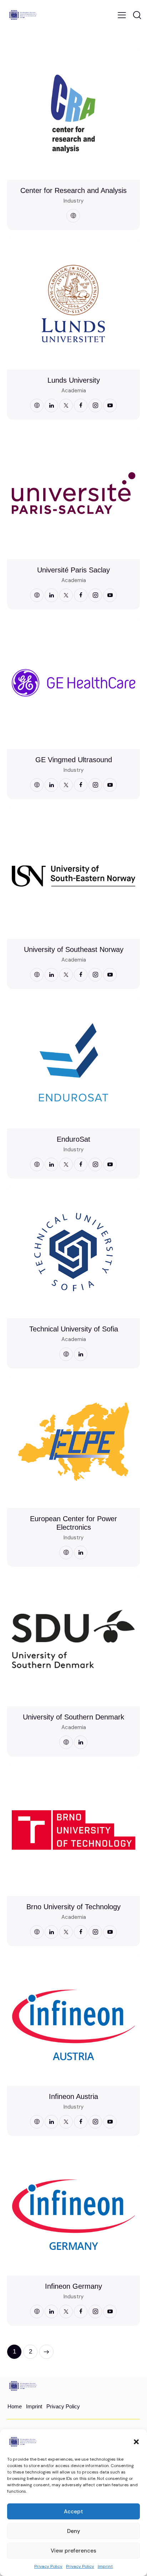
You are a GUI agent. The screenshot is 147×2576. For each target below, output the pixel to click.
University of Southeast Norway (74, 949)
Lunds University (74, 380)
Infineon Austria (73, 2096)
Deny (74, 2531)
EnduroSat (73, 1139)
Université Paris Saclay (73, 570)
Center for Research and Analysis (73, 190)
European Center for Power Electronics (73, 1523)
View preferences (73, 2551)
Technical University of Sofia (74, 1329)
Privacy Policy (48, 2566)
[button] (136, 2442)
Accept (73, 2512)
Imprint (105, 2566)
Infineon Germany (73, 2286)
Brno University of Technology (73, 1907)
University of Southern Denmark (73, 1717)
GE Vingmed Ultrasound (74, 760)
